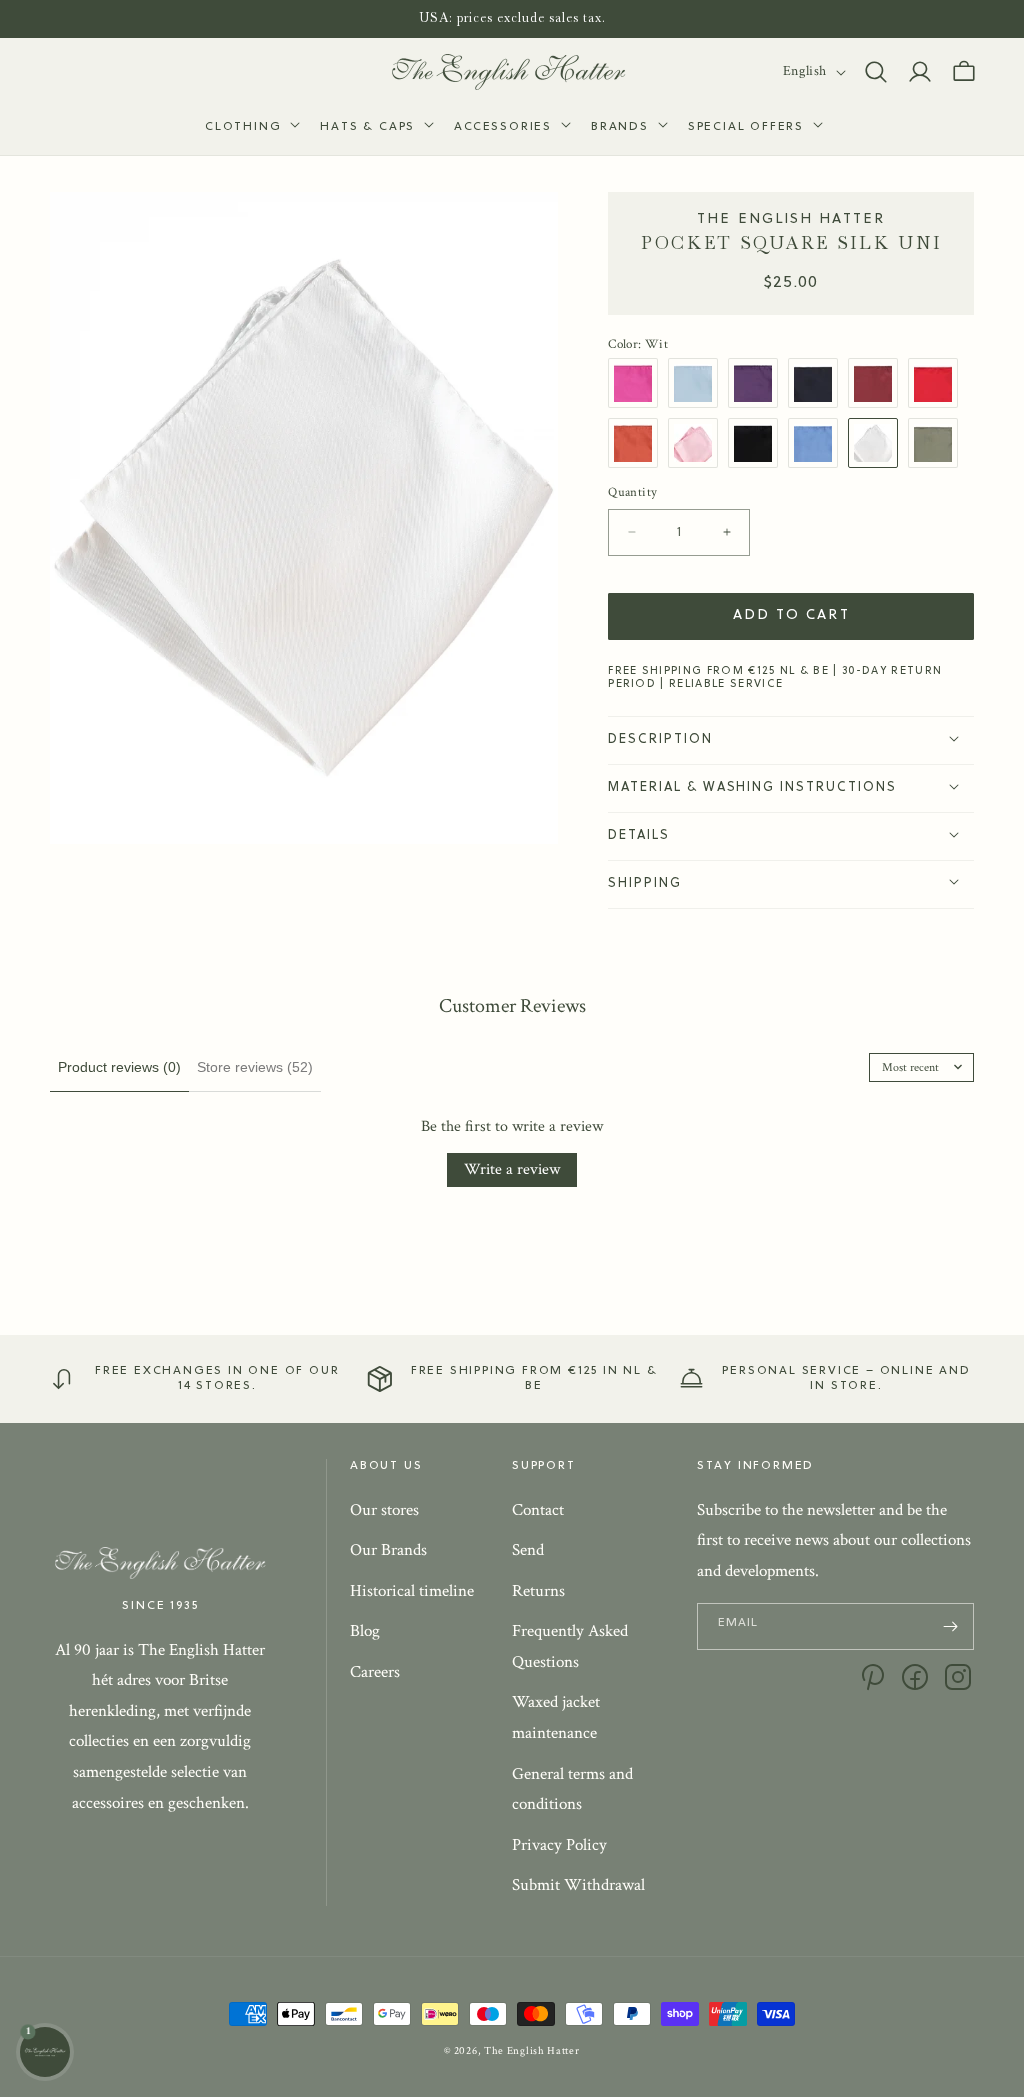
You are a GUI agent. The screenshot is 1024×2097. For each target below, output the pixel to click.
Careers (375, 1672)
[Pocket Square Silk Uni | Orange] (638, 443)
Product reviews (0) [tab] (119, 1067)
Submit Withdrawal (578, 1885)
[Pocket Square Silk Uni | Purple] (758, 383)
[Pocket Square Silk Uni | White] (878, 443)
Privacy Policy (559, 1845)
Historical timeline (412, 1591)
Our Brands (388, 1550)
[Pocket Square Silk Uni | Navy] (818, 383)
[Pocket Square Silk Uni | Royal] (818, 443)
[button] (250, 128)
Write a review (512, 1169)
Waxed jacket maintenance (556, 1717)
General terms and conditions (572, 1789)
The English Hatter (532, 2051)
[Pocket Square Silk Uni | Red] (938, 383)
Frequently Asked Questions (570, 1646)
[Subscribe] (951, 1626)
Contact (538, 1510)
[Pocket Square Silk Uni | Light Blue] (698, 383)
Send (528, 1550)
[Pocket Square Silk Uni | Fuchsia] (638, 383)
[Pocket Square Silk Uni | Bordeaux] (878, 383)
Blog (365, 1631)
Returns (538, 1591)
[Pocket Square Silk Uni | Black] (758, 443)
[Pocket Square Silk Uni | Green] (938, 443)
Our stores (384, 1510)
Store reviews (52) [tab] (255, 1067)
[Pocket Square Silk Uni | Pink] (698, 443)
